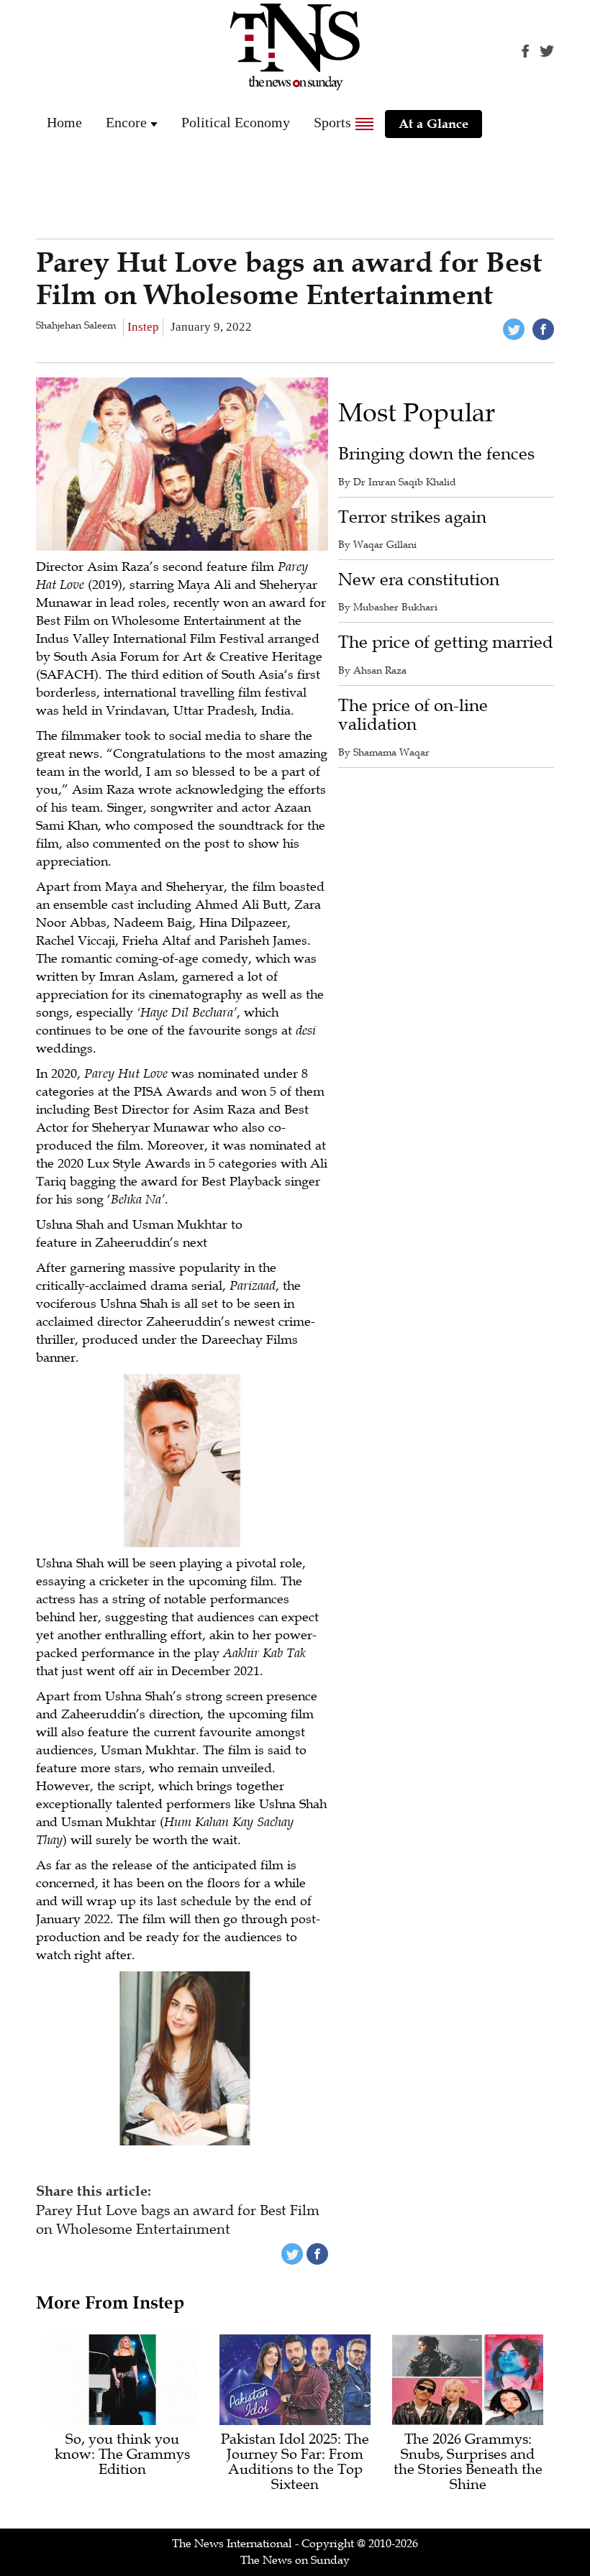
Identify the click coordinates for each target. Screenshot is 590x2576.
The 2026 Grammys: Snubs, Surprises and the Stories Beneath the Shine (468, 2462)
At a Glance (434, 124)
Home (64, 122)
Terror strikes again (412, 517)
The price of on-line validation (413, 715)
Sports (332, 122)
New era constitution (419, 580)
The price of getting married (446, 642)
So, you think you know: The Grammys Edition (122, 2455)
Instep (143, 327)
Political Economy (236, 122)
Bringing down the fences (436, 454)
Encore (126, 122)
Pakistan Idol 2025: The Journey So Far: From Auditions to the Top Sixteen (295, 2462)
